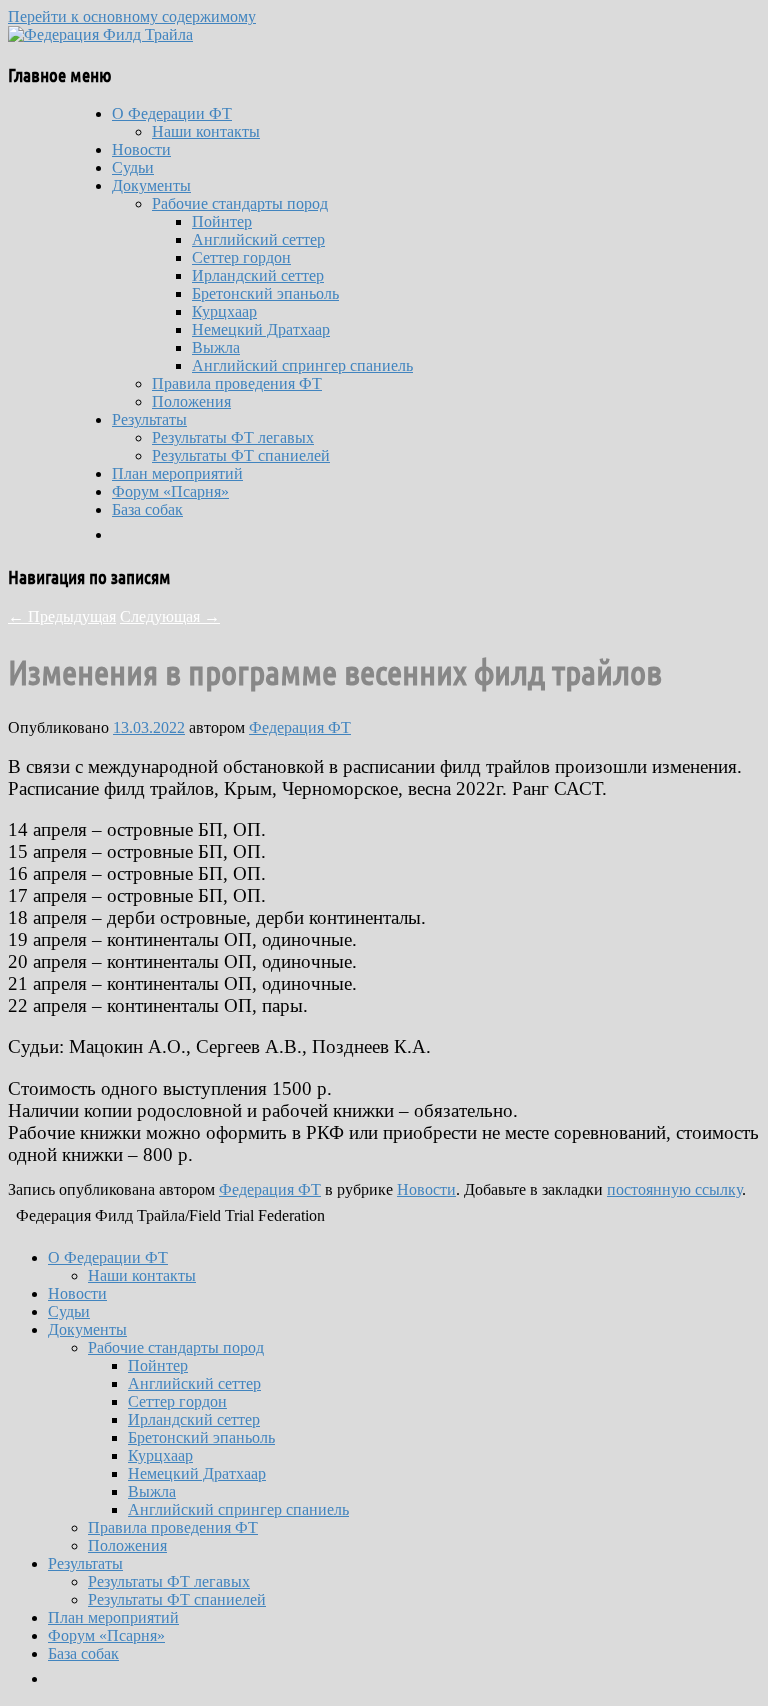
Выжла (216, 347)
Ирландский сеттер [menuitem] (194, 1419)
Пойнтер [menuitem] (158, 1365)
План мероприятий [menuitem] (113, 1617)
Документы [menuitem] (87, 1329)
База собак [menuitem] (83, 1653)
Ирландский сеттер (258, 275)
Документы (151, 185)
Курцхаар (224, 311)
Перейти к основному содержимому (132, 16)
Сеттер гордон (241, 257)
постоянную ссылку (674, 1189)
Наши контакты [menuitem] (142, 1275)
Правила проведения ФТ (237, 383)
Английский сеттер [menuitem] (194, 1383)
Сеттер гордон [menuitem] (177, 1401)
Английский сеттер (258, 239)
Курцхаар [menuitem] (160, 1455)
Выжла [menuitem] (152, 1491)
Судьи (133, 167)
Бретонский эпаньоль (265, 293)
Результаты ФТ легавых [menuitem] (169, 1581)
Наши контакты (206, 131)
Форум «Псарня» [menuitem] (106, 1635)
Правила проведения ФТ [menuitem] (173, 1527)
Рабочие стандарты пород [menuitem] (176, 1347)
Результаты (149, 419)
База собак (147, 509)
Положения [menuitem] (127, 1545)
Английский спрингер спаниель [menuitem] (238, 1509)
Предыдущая (62, 616)
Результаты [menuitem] (85, 1563)
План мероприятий (177, 473)
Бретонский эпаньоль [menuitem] (201, 1437)
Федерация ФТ (300, 727)
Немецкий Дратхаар (261, 329)
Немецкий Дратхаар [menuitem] (197, 1473)
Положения (191, 401)
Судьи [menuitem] (69, 1311)
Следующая (170, 616)
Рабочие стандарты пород (240, 203)
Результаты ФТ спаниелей (241, 455)
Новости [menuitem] (77, 1293)
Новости (141, 149)
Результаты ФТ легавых (233, 437)
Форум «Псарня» (170, 491)
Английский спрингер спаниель (302, 365)
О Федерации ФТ (172, 113)
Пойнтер (222, 221)
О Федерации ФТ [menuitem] (108, 1257)
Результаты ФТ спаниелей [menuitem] (177, 1599)
